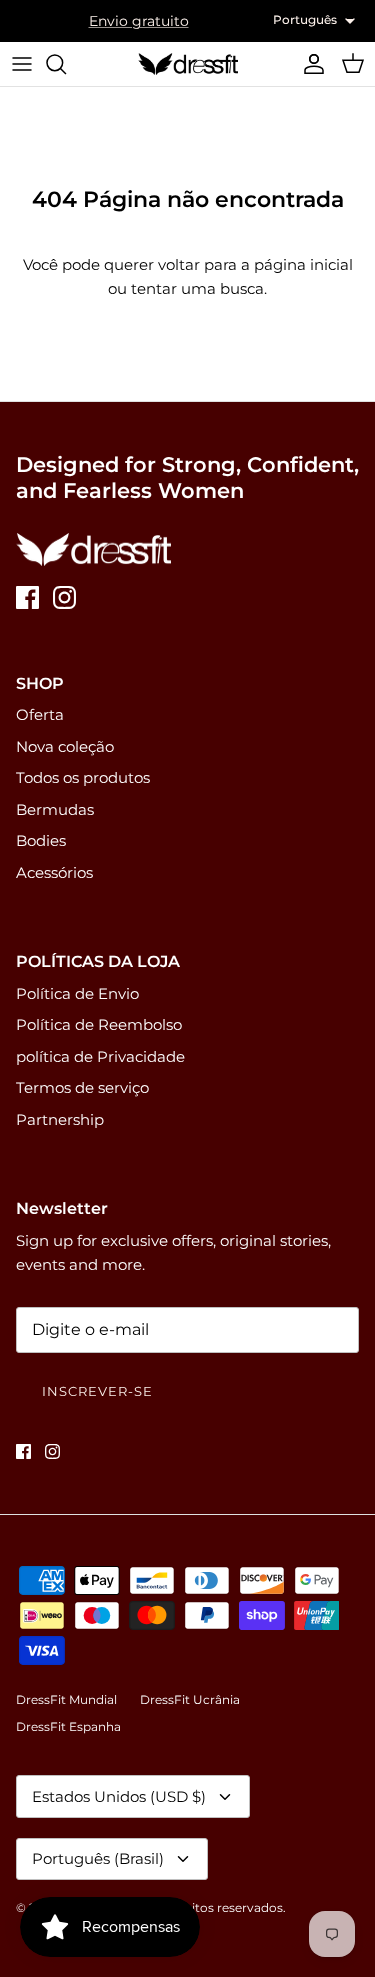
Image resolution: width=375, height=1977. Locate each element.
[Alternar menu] (22, 64)
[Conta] (309, 64)
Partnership (60, 1119)
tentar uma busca (197, 288)
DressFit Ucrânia (190, 1699)
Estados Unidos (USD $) (119, 1796)
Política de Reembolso (99, 1024)
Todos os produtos (83, 777)
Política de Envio (77, 993)
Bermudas (55, 809)
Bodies (41, 840)
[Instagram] (64, 597)
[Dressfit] (188, 64)
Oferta (40, 714)
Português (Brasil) (98, 1858)
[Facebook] (27, 597)
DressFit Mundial (66, 1699)
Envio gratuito (139, 21)
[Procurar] (66, 64)
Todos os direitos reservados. (199, 1907)
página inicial (303, 264)
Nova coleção (65, 746)
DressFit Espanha (68, 1726)
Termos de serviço (82, 1087)
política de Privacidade (100, 1056)
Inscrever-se (97, 1391)
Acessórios (54, 872)
